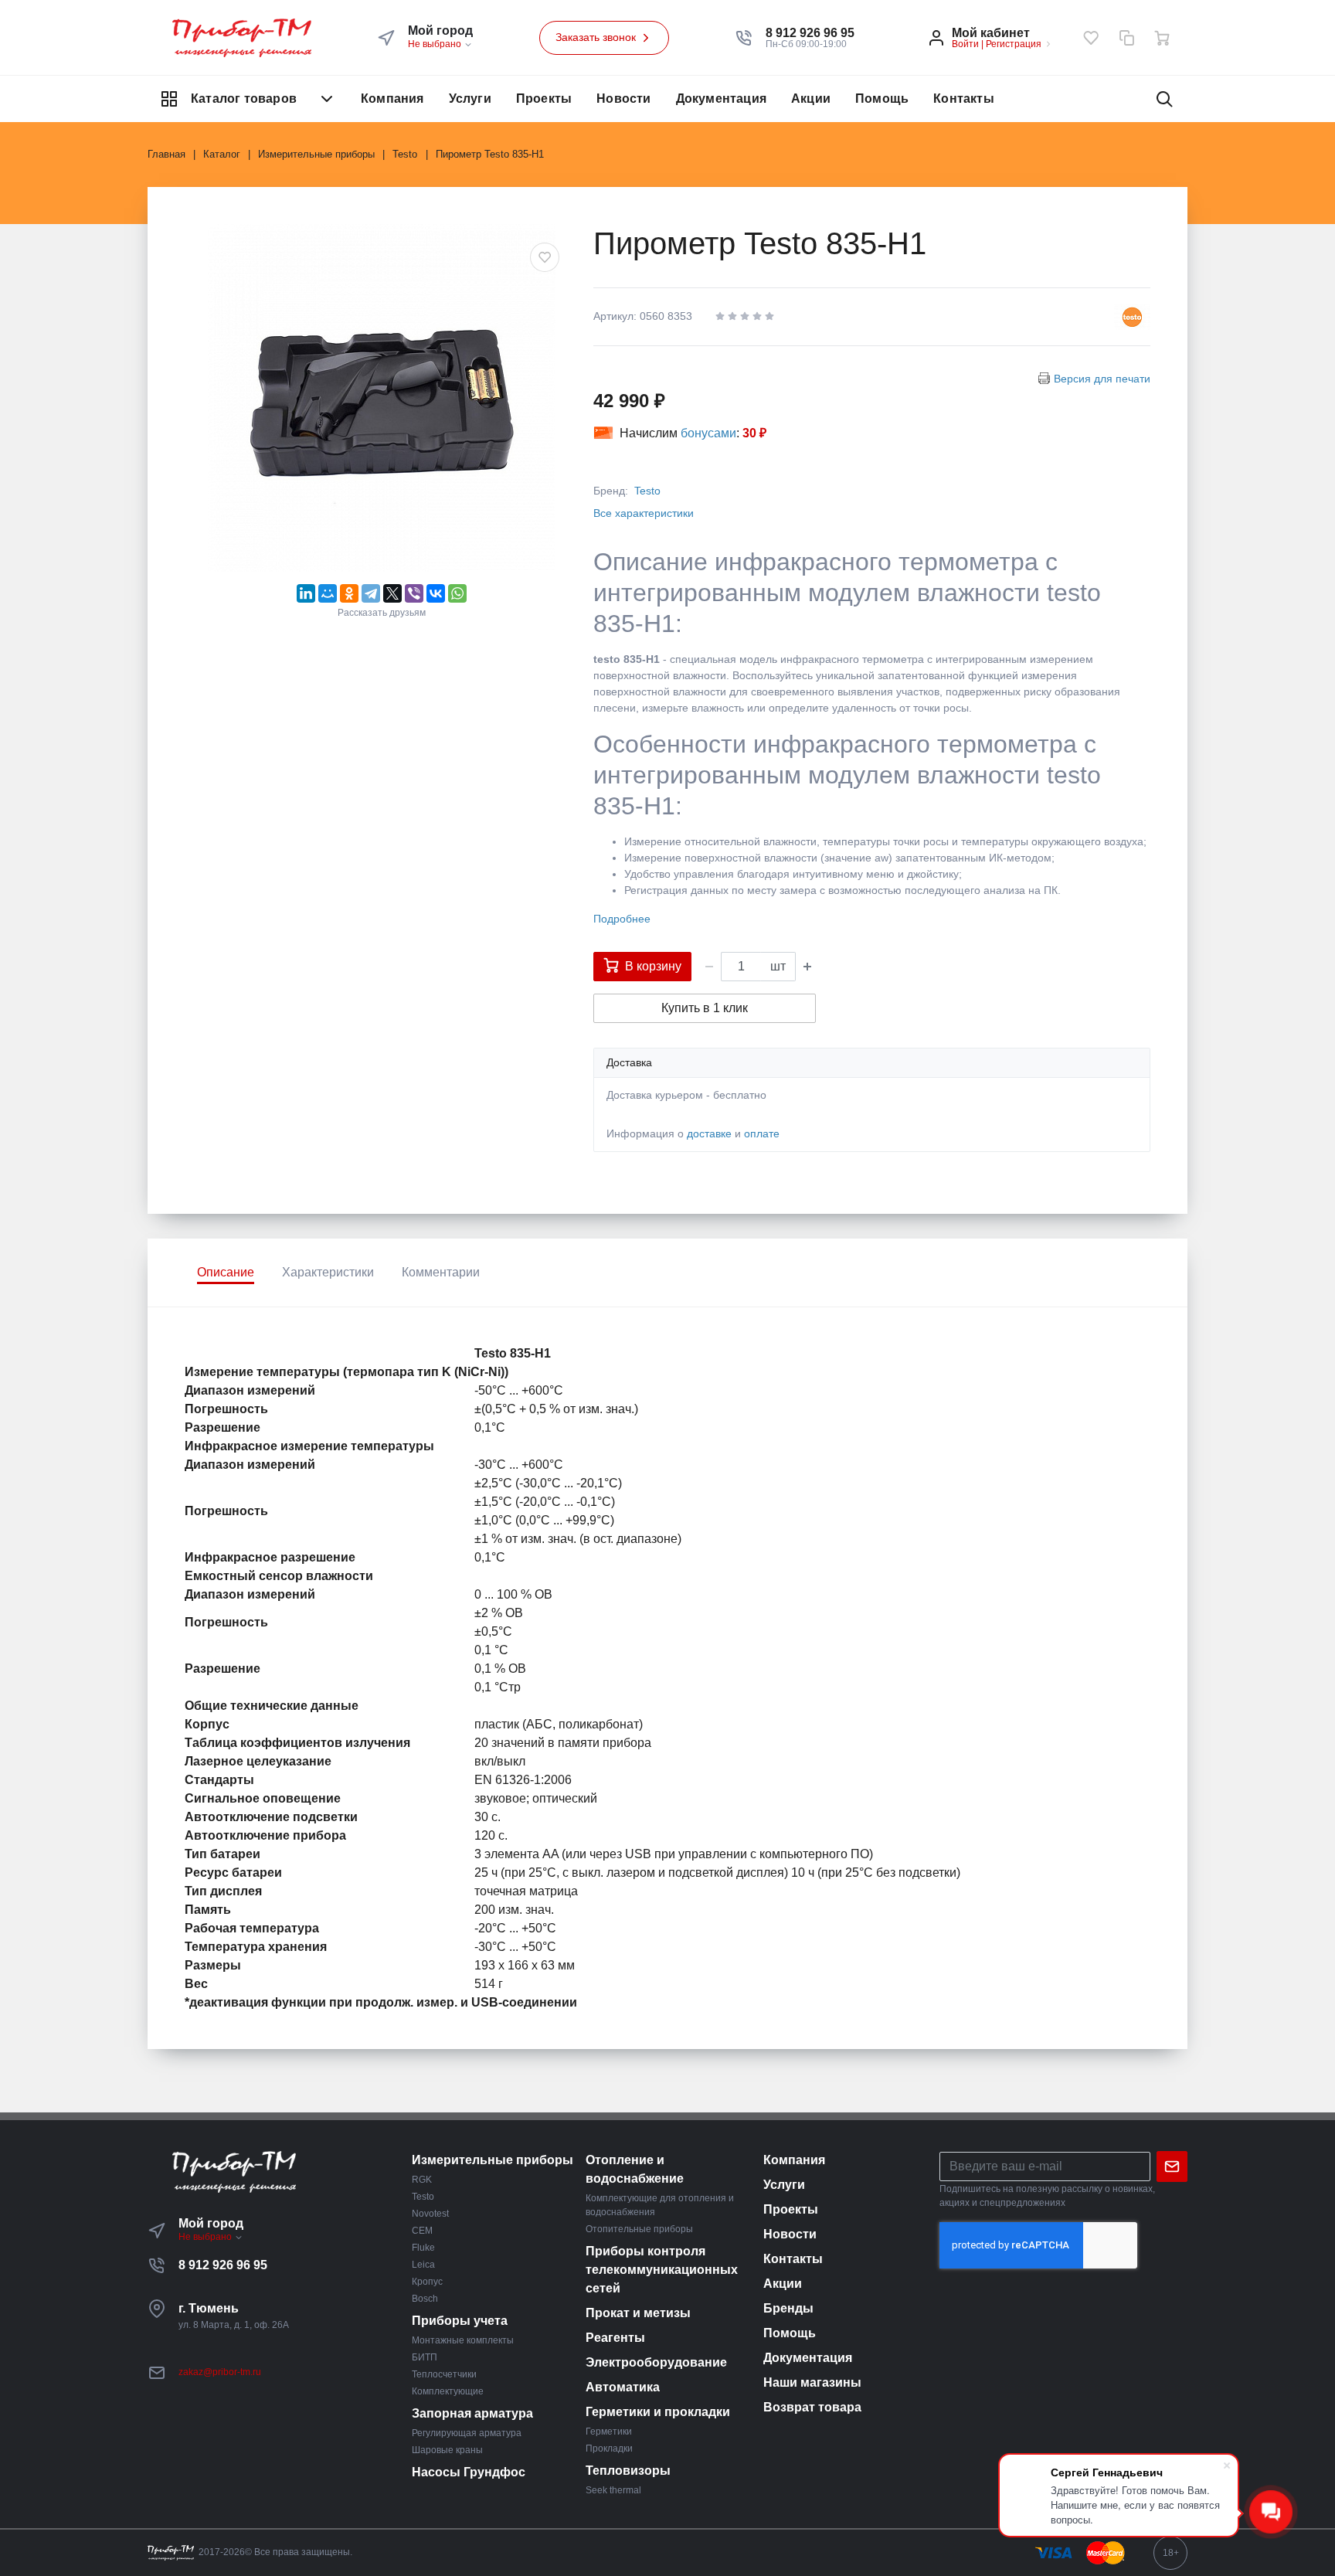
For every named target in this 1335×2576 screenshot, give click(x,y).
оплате (762, 1133)
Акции (811, 99)
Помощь (882, 99)
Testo (647, 491)
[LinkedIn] (306, 593)
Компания (392, 99)
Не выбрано (436, 44)
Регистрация (1014, 44)
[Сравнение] (1126, 38)
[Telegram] (371, 593)
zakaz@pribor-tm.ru (220, 2372)
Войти (965, 44)
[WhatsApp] (457, 593)
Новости (623, 99)
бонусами (708, 433)
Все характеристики (644, 513)
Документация (721, 99)
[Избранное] (1091, 38)
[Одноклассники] (349, 593)
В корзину (653, 966)
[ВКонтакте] (436, 593)
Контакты (964, 99)
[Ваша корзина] (1162, 38)
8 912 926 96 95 (223, 2265)
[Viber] (414, 593)
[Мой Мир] (328, 593)
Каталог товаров (244, 99)
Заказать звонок (597, 37)
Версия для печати (1102, 379)
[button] (810, 33)
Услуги (470, 99)
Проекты (544, 99)
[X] (392, 593)
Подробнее (622, 919)
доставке (709, 1133)
